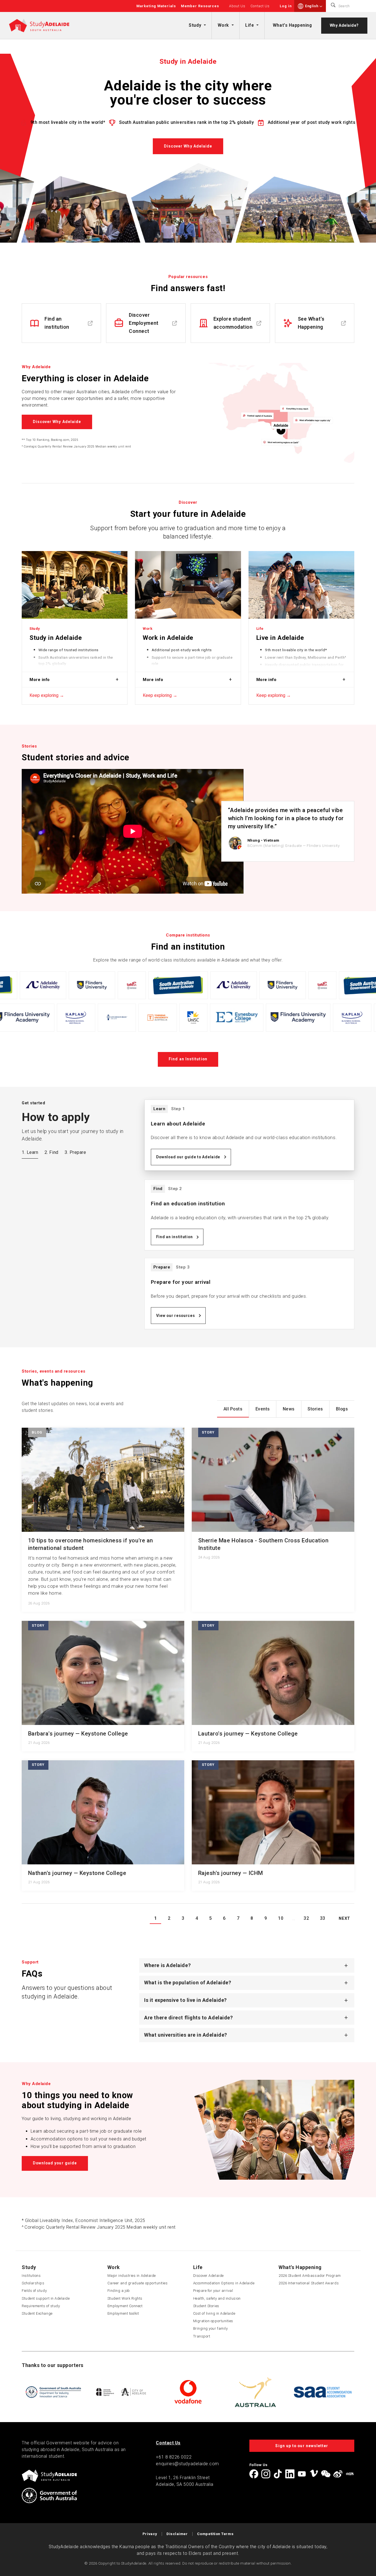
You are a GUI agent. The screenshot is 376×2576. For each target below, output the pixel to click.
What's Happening (292, 25)
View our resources (176, 1316)
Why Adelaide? (344, 25)
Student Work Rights (125, 2298)
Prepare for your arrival (213, 2291)
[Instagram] (266, 2474)
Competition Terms (215, 2534)
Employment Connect (125, 2306)
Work (223, 25)
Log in (286, 6)
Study (195, 25)
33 (323, 1918)
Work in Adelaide (168, 638)
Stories (315, 1409)
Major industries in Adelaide (132, 2276)
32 (306, 1918)
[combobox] (314, 6)
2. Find (51, 1152)
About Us (237, 6)
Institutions (31, 2276)
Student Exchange (37, 2313)
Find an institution (175, 1237)
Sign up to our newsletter (302, 2446)
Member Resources (200, 6)
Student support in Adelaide (46, 2298)
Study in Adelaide (56, 638)
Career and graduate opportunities (138, 2283)
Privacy (150, 2534)
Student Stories (206, 2306)
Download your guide (55, 2163)
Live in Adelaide (280, 638)
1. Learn (30, 1152)
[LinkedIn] (290, 2474)
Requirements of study (41, 2306)
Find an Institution (188, 1059)
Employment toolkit (123, 2313)
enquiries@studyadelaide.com (187, 2464)
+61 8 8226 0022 (174, 2457)
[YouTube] (302, 2474)
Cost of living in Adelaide (214, 2313)
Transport (202, 2336)
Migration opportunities (213, 2321)
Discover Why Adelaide (188, 146)
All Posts (233, 1409)
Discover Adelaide (208, 2276)
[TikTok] (278, 2474)
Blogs (342, 1409)
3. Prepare (75, 1152)
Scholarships (33, 2283)
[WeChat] (326, 2474)
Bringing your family (211, 2328)
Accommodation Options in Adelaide (224, 2283)
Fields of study (34, 2291)
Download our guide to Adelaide (188, 1157)
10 (281, 1918)
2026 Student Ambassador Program (310, 2276)
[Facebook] (254, 2474)
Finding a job (119, 2291)
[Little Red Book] (350, 2474)
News (289, 1409)
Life (250, 25)
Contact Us (260, 6)
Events (263, 1409)
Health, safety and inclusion (217, 2298)
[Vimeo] (314, 2474)
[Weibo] (338, 2474)
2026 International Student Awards (309, 2283)
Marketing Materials (156, 6)
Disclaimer (177, 2534)
